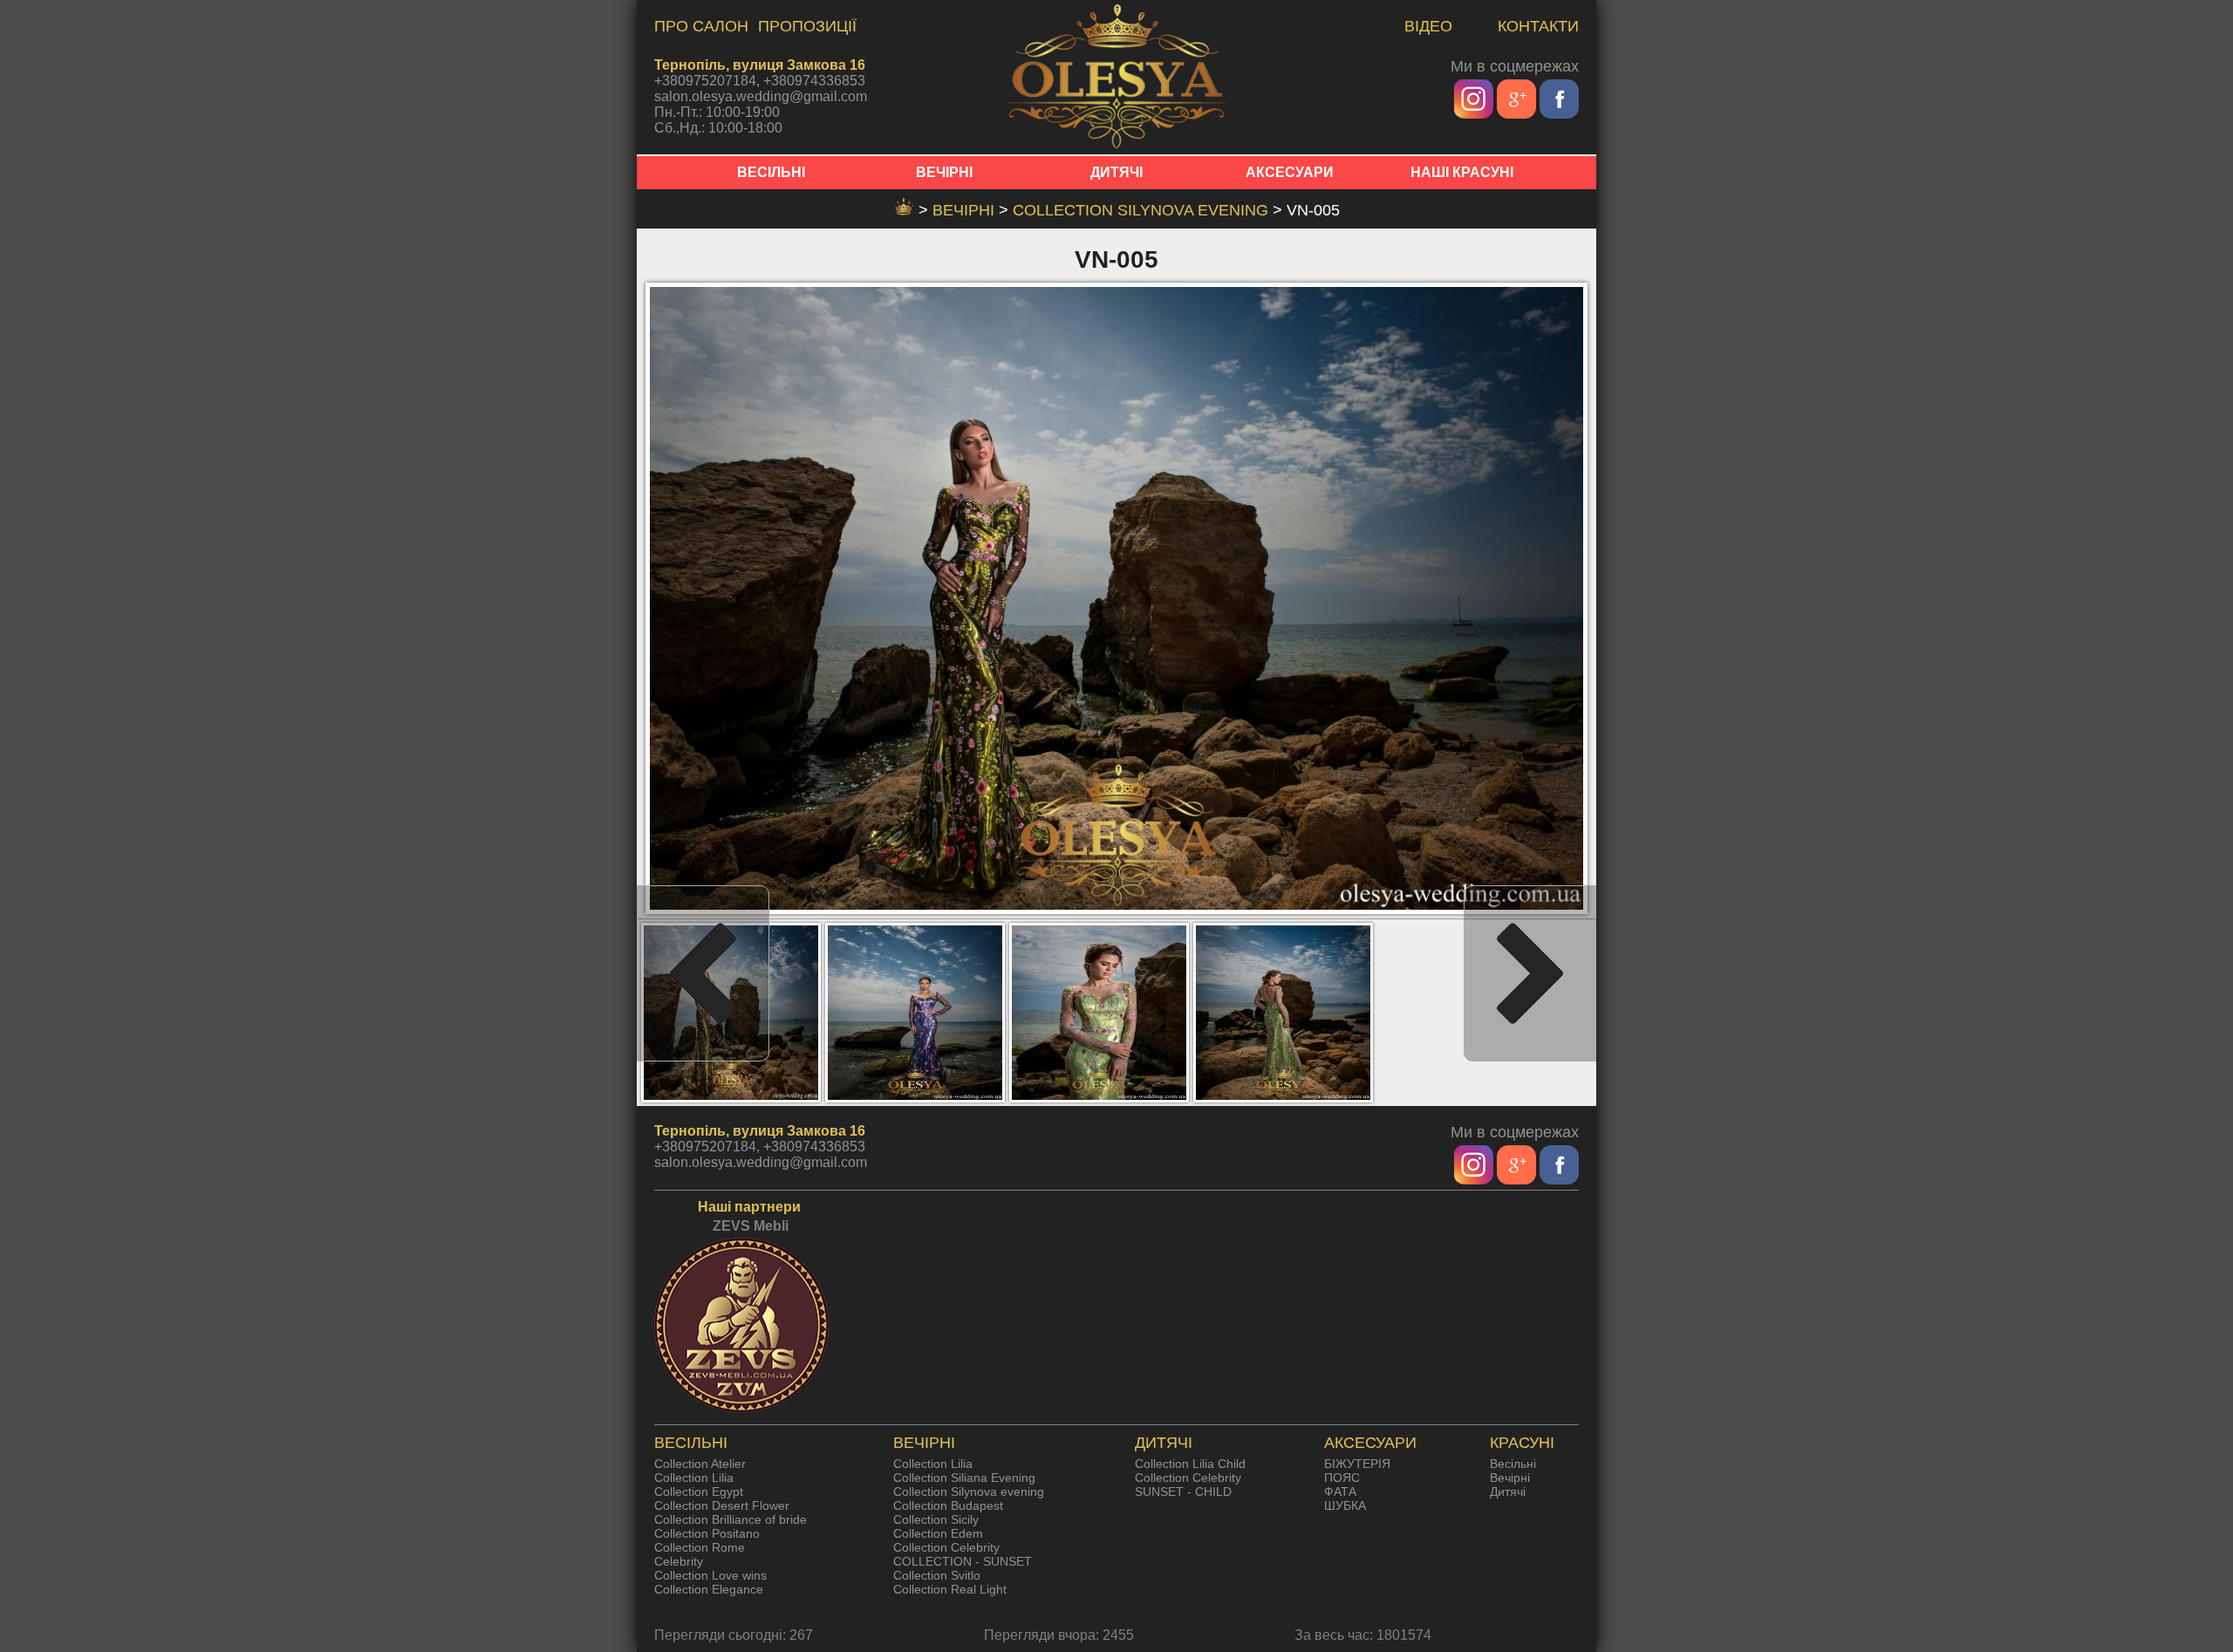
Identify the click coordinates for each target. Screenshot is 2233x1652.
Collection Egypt (699, 1492)
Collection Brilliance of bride (731, 1519)
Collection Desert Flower (722, 1505)
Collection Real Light (950, 1589)
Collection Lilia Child (1190, 1464)
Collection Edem (938, 1533)
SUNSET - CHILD (1183, 1492)
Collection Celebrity (946, 1547)
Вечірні (1510, 1478)
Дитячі (1508, 1492)
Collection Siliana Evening (964, 1478)
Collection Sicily (936, 1519)
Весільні (1513, 1464)
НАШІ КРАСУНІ (1462, 172)
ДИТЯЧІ (1116, 172)
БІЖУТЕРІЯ (1357, 1464)
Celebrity (679, 1561)
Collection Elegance (709, 1589)
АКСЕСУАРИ (1290, 172)
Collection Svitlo (937, 1575)
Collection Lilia (694, 1478)
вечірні (966, 210)
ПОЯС (1342, 1478)
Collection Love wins (710, 1575)
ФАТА (1340, 1492)
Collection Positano (707, 1533)
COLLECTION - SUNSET (963, 1561)
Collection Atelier (700, 1464)
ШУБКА (1345, 1505)
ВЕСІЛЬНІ (771, 172)
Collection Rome (700, 1547)
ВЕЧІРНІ (944, 172)
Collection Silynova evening (1143, 210)
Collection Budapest (948, 1505)
